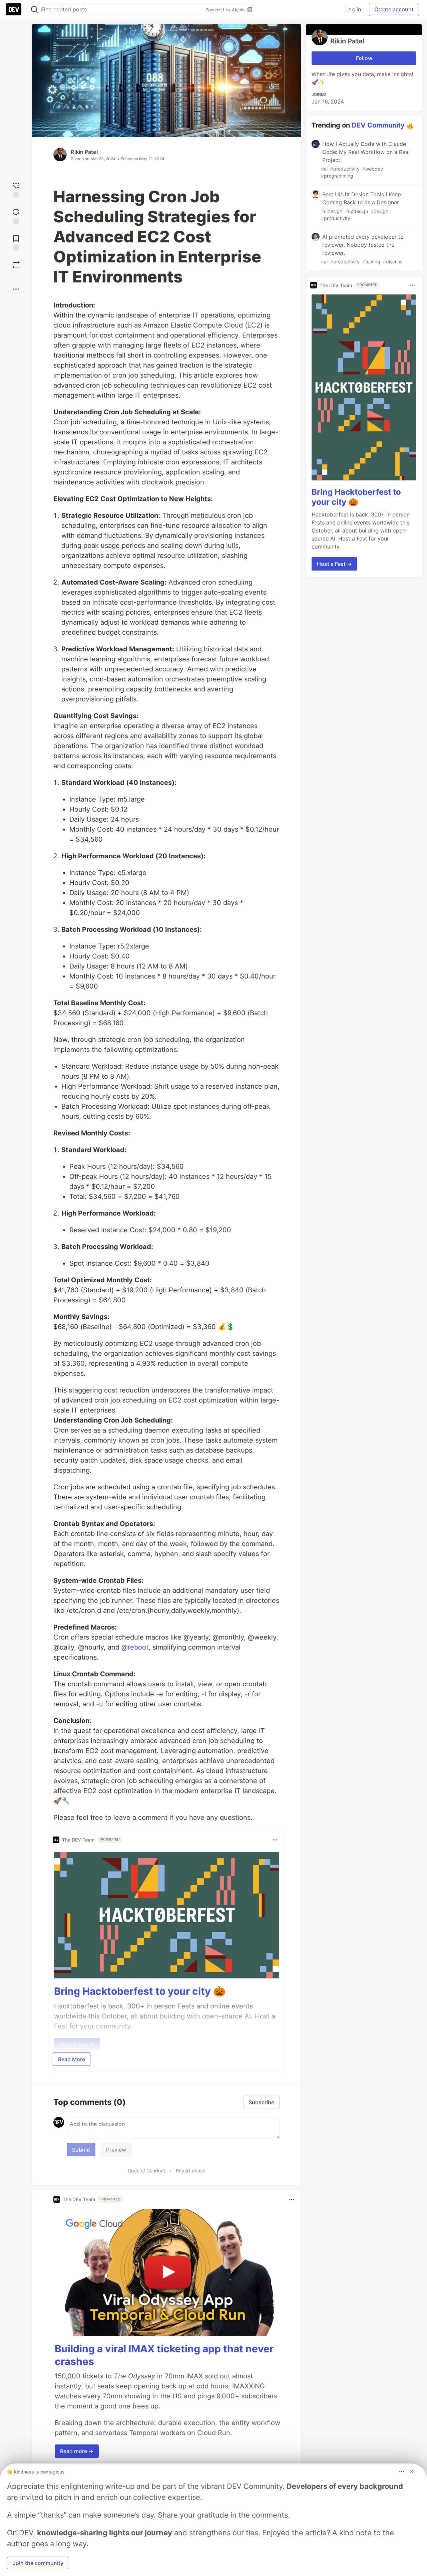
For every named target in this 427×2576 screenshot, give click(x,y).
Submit (81, 2150)
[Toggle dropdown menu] (275, 1840)
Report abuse (190, 2171)
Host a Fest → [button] (334, 564)
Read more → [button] (77, 2451)
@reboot (135, 1647)
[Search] (34, 10)
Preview (116, 2150)
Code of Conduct (146, 2171)
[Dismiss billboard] (412, 2472)
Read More (72, 2059)
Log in (353, 9)
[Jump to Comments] (16, 216)
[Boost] (16, 265)
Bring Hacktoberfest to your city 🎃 (140, 1991)
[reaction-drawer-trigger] (16, 189)
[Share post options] (16, 289)
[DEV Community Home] (14, 9)
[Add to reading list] (16, 242)
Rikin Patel (84, 152)
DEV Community (378, 125)
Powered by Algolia (226, 10)
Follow (364, 58)
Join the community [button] (38, 2563)
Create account (394, 9)
